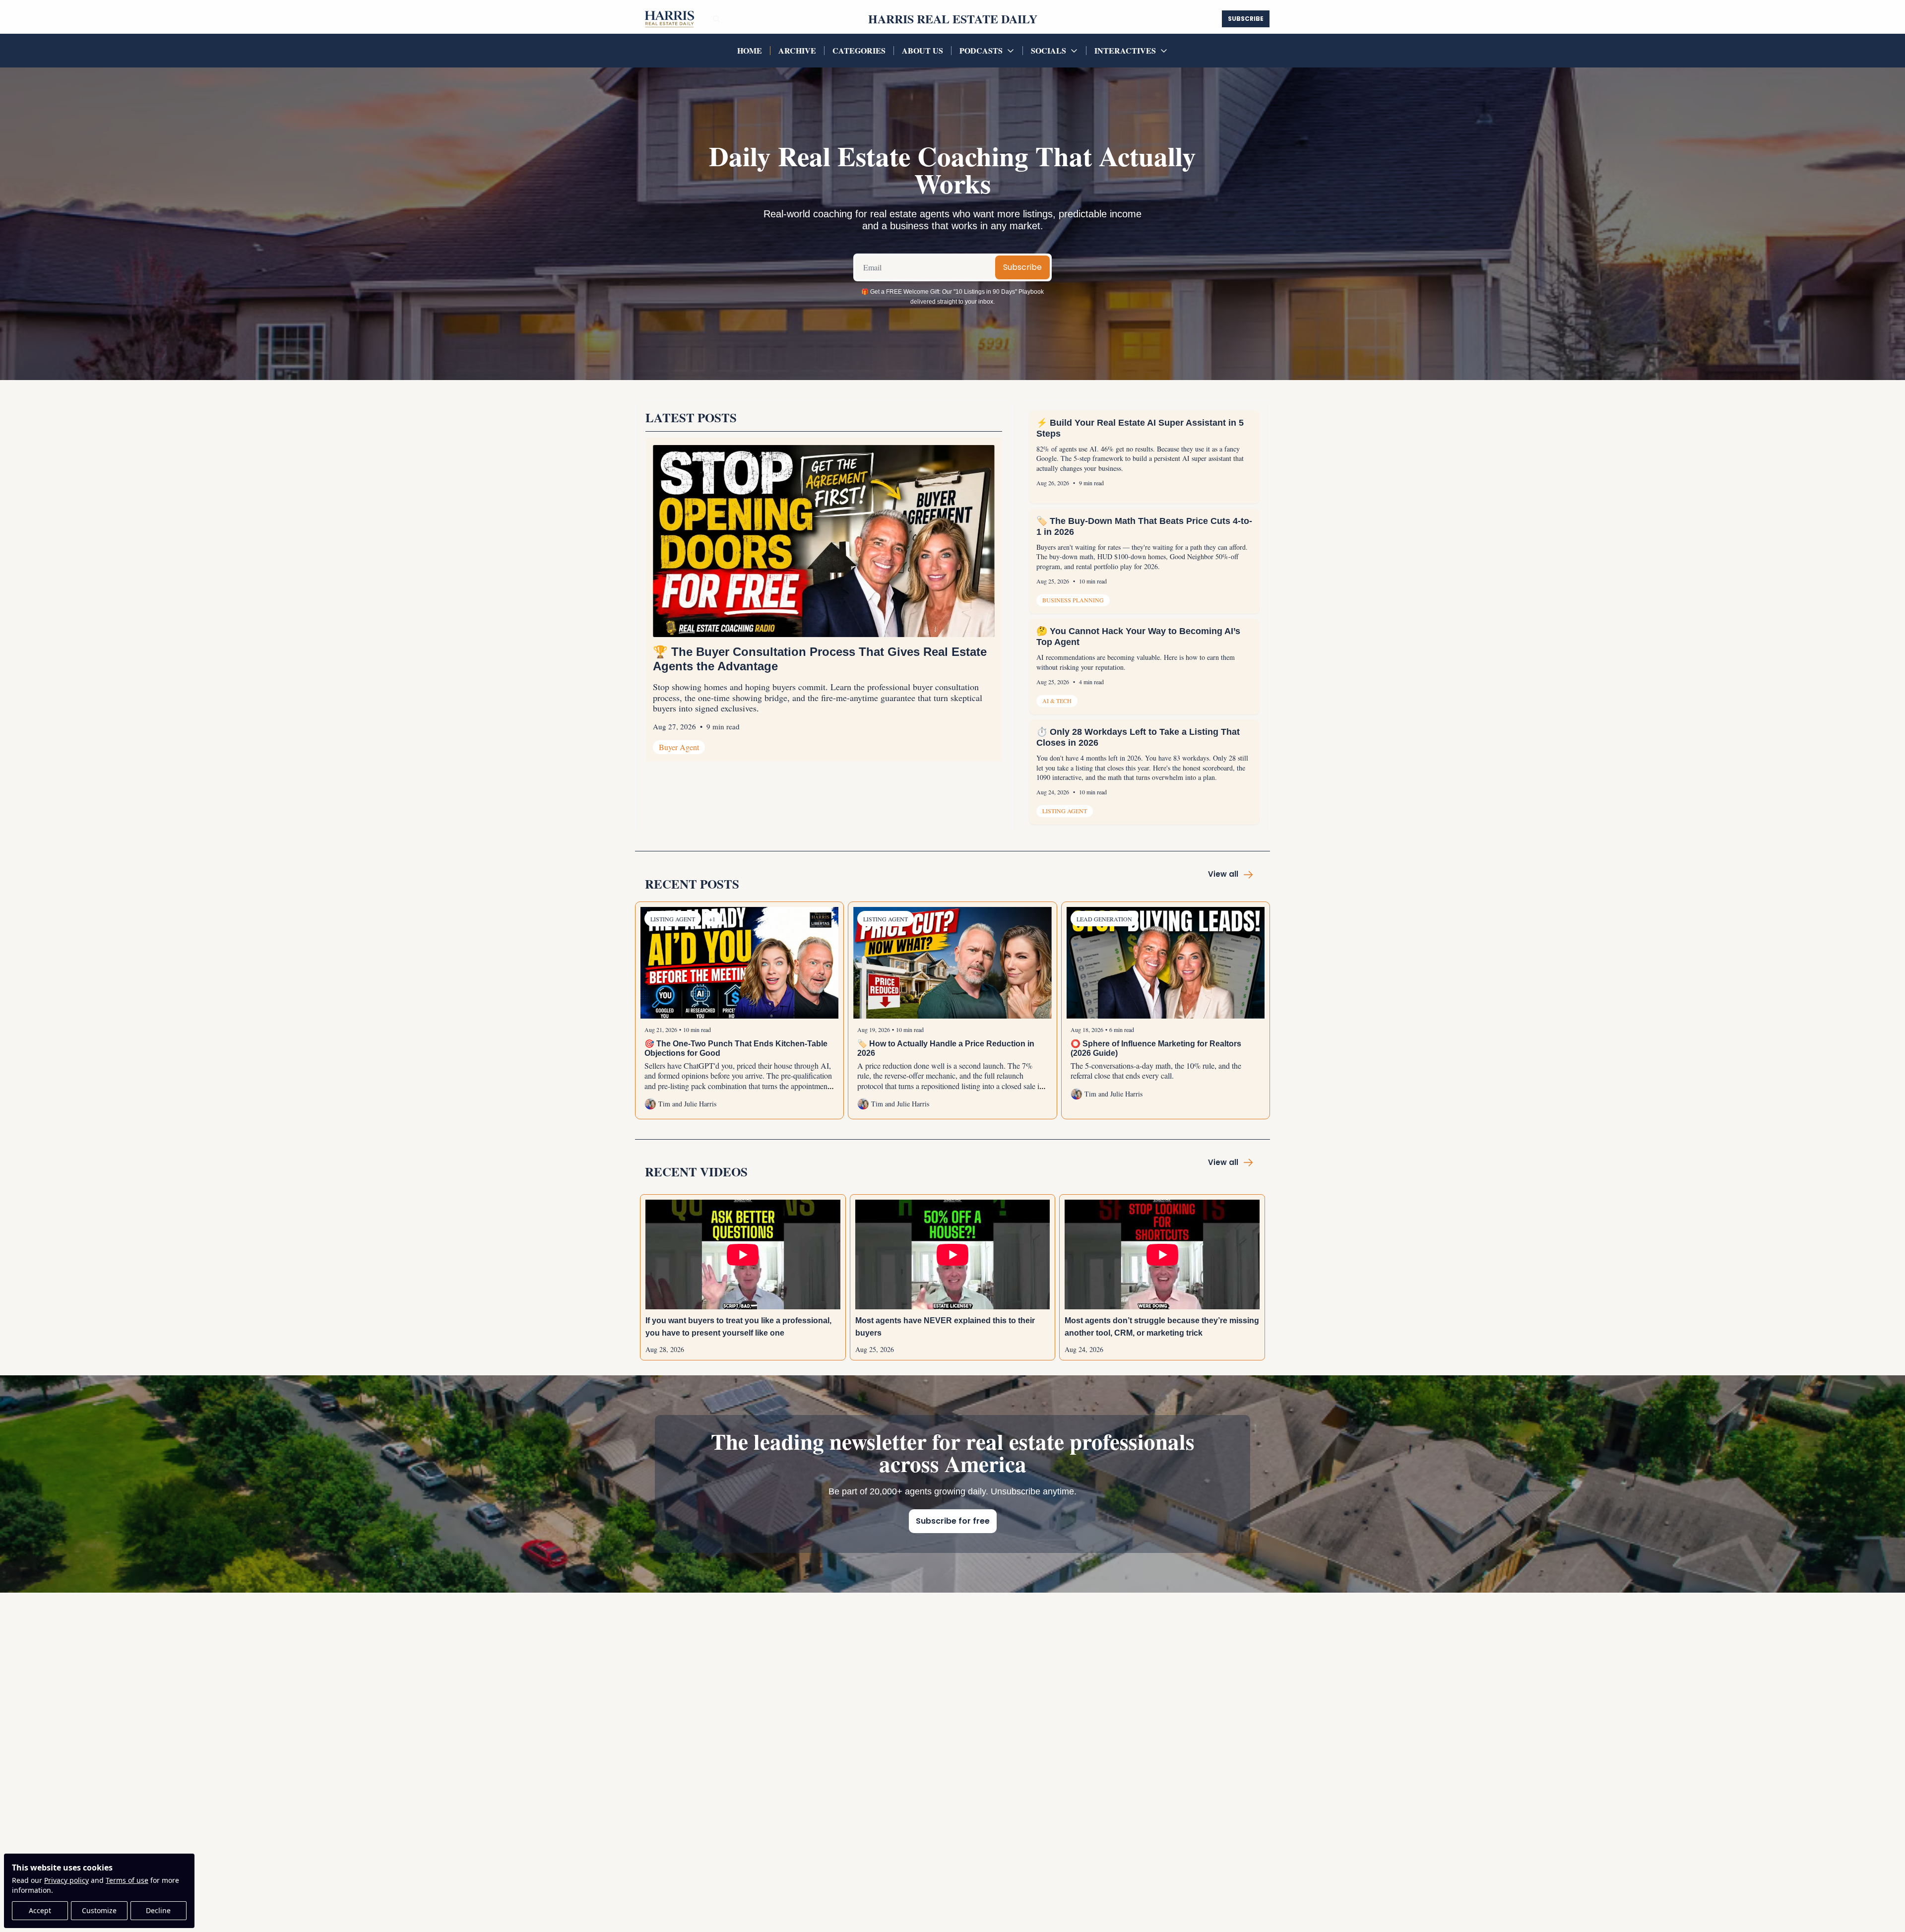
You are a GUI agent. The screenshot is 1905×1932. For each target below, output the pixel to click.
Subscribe (1022, 267)
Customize (99, 1910)
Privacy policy (66, 1880)
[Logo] (668, 19)
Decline (158, 1910)
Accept (40, 1910)
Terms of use (127, 1880)
